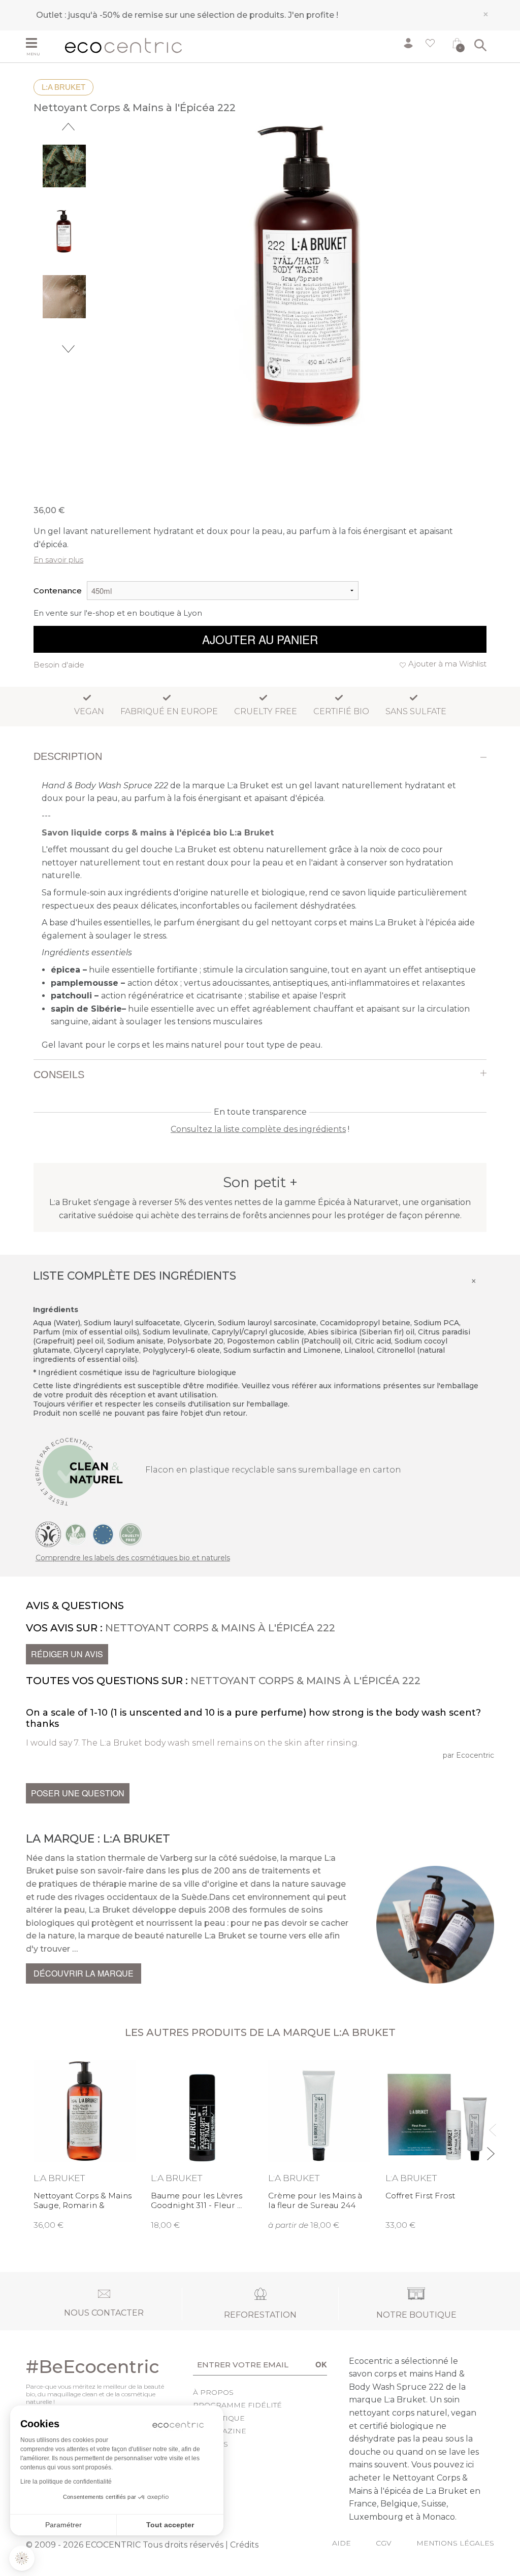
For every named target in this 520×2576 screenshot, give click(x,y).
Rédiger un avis (67, 1654)
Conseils (59, 1075)
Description (68, 756)
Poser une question (78, 1793)
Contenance (58, 591)
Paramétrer (63, 2525)
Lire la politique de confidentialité (66, 2482)
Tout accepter (170, 2525)
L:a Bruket (63, 87)
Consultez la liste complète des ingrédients (258, 1129)
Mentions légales (455, 2543)
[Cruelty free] (131, 1534)
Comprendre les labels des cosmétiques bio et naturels (133, 1558)
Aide (342, 2543)
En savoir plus (58, 560)
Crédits (244, 2545)
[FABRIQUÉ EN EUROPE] (103, 1534)
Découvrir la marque (84, 1973)
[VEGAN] (76, 1534)
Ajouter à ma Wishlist (447, 664)
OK (321, 2364)
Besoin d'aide (59, 665)
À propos (213, 2392)
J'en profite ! (313, 15)
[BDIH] (48, 1534)
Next (68, 349)
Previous (68, 127)
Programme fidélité (237, 2405)
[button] (22, 2558)
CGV (384, 2543)
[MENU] (42, 44)
